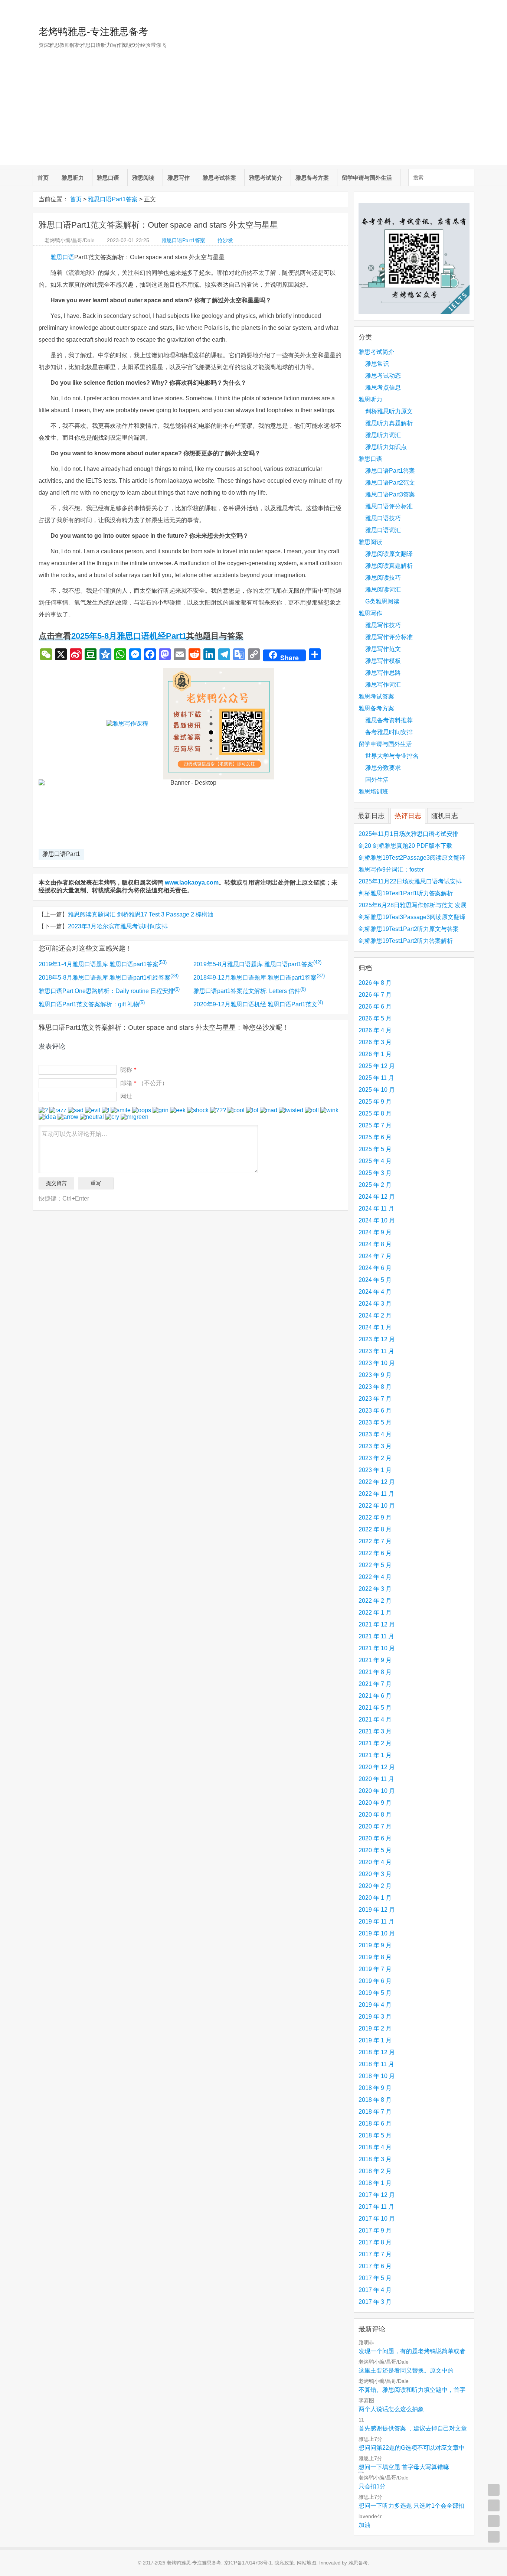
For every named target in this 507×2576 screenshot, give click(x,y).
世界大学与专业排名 (392, 756)
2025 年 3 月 (375, 1173)
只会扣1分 (372, 2486)
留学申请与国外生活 (367, 178)
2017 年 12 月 (377, 2195)
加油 (364, 2525)
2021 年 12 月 (377, 1624)
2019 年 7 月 (375, 1969)
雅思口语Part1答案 (113, 199)
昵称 (128, 1070)
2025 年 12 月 (377, 1066)
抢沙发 (225, 240)
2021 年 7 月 (375, 1684)
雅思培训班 (373, 792)
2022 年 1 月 (375, 1613)
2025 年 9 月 (375, 1102)
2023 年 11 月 (376, 1351)
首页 (43, 178)
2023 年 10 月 (377, 1363)
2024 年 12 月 (377, 1197)
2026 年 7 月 (375, 995)
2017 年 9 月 (375, 2230)
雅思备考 (358, 2563)
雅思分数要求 (383, 768)
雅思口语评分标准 (389, 506)
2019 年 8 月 (375, 1957)
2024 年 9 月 (375, 1232)
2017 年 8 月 (375, 2242)
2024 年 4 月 (375, 1292)
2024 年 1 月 (375, 1327)
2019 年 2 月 (375, 2028)
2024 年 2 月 (375, 1315)
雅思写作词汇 (383, 685)
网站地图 (307, 2563)
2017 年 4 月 (375, 2290)
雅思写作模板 (383, 661)
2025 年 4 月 (375, 1161)
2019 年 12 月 (377, 1910)
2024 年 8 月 (375, 1244)
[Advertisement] (253, 113)
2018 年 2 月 (375, 2171)
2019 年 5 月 (375, 1993)
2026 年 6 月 (375, 1007)
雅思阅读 (143, 178)
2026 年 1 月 (375, 1054)
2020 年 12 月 (377, 1767)
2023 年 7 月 (375, 1399)
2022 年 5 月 (375, 1565)
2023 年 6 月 (375, 1411)
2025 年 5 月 (375, 1149)
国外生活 (377, 780)
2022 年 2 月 (375, 1601)
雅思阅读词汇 (383, 590)
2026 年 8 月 (375, 983)
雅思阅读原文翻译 (389, 554)
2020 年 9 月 (375, 1803)
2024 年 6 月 (375, 1268)
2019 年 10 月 (377, 1933)
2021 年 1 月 (375, 1755)
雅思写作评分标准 (389, 637)
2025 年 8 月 (375, 1113)
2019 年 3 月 (375, 2017)
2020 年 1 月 (375, 1898)
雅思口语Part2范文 (390, 483)
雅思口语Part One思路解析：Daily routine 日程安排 (109, 991)
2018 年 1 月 (375, 2183)
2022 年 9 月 (375, 1517)
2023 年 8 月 (375, 1387)
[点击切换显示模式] (494, 2490)
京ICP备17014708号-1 (248, 2563)
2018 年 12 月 (377, 2052)
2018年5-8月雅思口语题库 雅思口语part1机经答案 (109, 978)
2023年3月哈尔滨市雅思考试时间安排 (118, 926)
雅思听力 (73, 178)
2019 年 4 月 (375, 2005)
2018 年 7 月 (375, 2112)
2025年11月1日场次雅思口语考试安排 (408, 834)
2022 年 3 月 (375, 1589)
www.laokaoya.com (192, 882)
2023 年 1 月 (375, 1470)
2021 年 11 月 (376, 1636)
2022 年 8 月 (375, 1529)
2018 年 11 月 (376, 2064)
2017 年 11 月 (376, 2207)
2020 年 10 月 (377, 1791)
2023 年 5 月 (375, 1422)
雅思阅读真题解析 (389, 566)
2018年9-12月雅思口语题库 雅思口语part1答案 (259, 978)
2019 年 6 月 (375, 1981)
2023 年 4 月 (375, 1434)
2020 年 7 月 (375, 1826)
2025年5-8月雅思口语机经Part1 (129, 636)
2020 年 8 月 (375, 1815)
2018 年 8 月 (375, 2100)
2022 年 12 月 (377, 1482)
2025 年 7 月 (375, 1125)
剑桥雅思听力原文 (389, 411)
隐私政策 (284, 2563)
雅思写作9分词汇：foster (391, 869)
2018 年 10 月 (377, 2076)
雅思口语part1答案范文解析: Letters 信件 (250, 991)
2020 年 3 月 (375, 1874)
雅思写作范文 (383, 649)
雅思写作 (179, 178)
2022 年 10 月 (377, 1506)
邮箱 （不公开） (144, 1083)
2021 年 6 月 (375, 1696)
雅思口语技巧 (383, 518)
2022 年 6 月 (375, 1553)
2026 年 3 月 (375, 1042)
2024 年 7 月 (375, 1256)
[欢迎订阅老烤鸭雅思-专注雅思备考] (469, 9)
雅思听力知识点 (386, 447)
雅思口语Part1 (61, 854)
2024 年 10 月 (377, 1220)
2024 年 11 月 (376, 1209)
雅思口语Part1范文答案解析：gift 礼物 (92, 1004)
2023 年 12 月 (377, 1339)
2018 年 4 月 (375, 2147)
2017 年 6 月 (375, 2266)
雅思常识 (377, 364)
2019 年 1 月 (375, 2040)
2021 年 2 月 (375, 1743)
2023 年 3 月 (375, 1446)
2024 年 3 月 (375, 1304)
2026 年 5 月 (375, 1018)
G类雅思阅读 (382, 601)
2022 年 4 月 (375, 1577)
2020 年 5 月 (375, 1850)
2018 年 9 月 (375, 2088)
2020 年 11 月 (376, 1779)
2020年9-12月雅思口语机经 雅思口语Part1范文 (258, 1004)
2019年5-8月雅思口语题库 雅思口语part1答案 (257, 964)
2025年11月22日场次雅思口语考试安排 (410, 881)
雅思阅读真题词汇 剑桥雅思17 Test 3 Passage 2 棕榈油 (141, 914)
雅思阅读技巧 (383, 578)
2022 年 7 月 (375, 1541)
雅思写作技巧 (383, 625)
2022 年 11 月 (376, 1494)
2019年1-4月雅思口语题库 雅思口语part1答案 (103, 964)
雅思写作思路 (383, 673)
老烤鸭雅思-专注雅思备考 (93, 32)
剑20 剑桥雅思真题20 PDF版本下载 (405, 846)
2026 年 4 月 (375, 1030)
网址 (126, 1096)
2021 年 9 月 (375, 1660)
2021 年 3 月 (375, 1731)
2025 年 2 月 (375, 1185)
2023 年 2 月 (375, 1458)
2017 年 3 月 (375, 2302)
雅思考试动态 (383, 376)
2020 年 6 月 (375, 1838)
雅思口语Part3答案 (390, 494)
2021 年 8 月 (375, 1672)
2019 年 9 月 (375, 1945)
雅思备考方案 (312, 178)
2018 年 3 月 (375, 2159)
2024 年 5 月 (375, 1280)
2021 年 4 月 (375, 1719)
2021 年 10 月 (377, 1648)
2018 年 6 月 (375, 2124)
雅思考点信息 (383, 387)
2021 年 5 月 (375, 1708)
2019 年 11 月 (376, 1922)
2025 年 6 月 (375, 1137)
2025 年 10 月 (377, 1090)
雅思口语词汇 (383, 530)
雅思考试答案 (219, 178)
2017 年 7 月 (375, 2254)
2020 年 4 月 (375, 1862)
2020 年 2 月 (375, 1886)
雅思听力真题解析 (389, 423)
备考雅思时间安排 (389, 732)
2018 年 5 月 (375, 2135)
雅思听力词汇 (383, 435)
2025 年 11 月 (376, 1078)
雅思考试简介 (266, 178)
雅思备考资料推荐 (389, 720)
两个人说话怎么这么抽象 (391, 2409)
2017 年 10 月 (377, 2219)
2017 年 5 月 (375, 2278)
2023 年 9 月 (375, 1375)
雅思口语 (108, 178)
